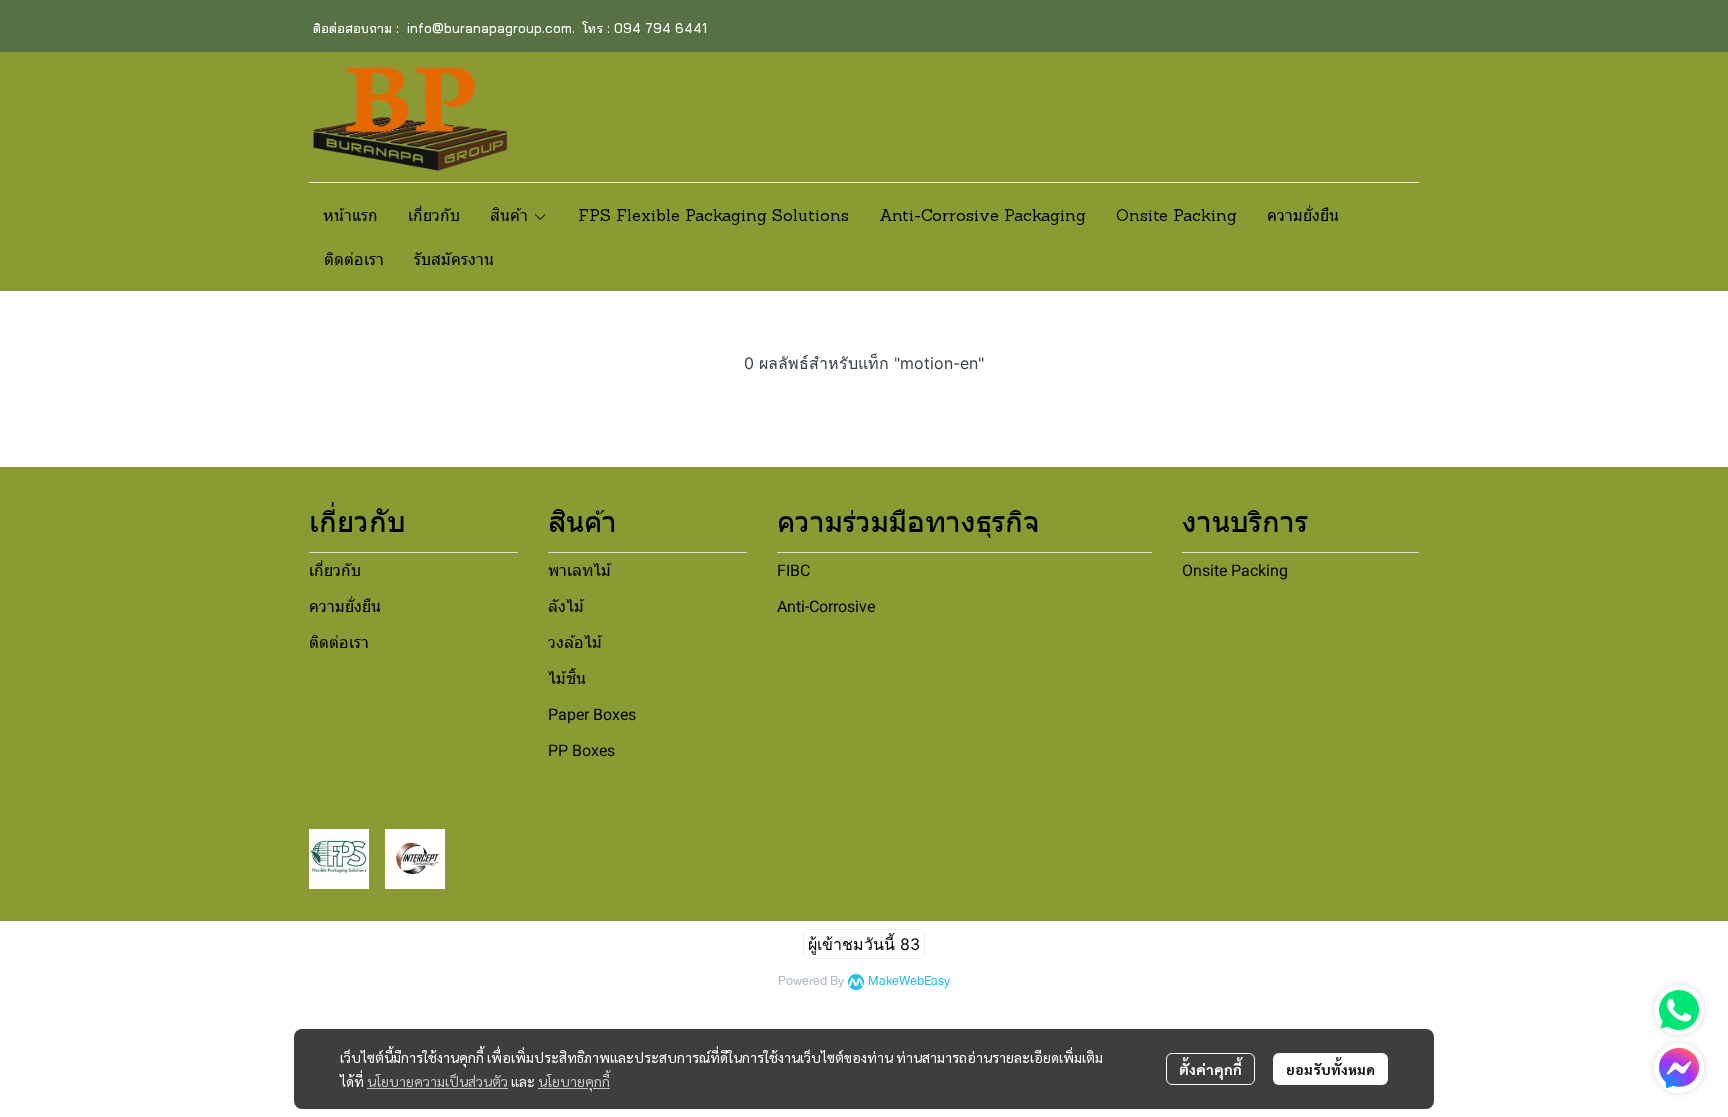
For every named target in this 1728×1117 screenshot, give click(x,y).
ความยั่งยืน (345, 606)
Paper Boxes (592, 714)
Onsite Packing (1235, 570)
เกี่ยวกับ (335, 570)
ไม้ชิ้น (567, 678)
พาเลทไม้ (579, 570)
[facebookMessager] (1679, 1068)
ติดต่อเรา (339, 642)
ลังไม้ (566, 606)
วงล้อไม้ (575, 642)
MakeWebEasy (909, 981)
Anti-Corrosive (826, 606)
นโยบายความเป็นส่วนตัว (437, 1081)
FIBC (793, 570)
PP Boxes (581, 750)
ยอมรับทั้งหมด (1330, 1069)
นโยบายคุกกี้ (574, 1081)
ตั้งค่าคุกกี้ (1210, 1069)
